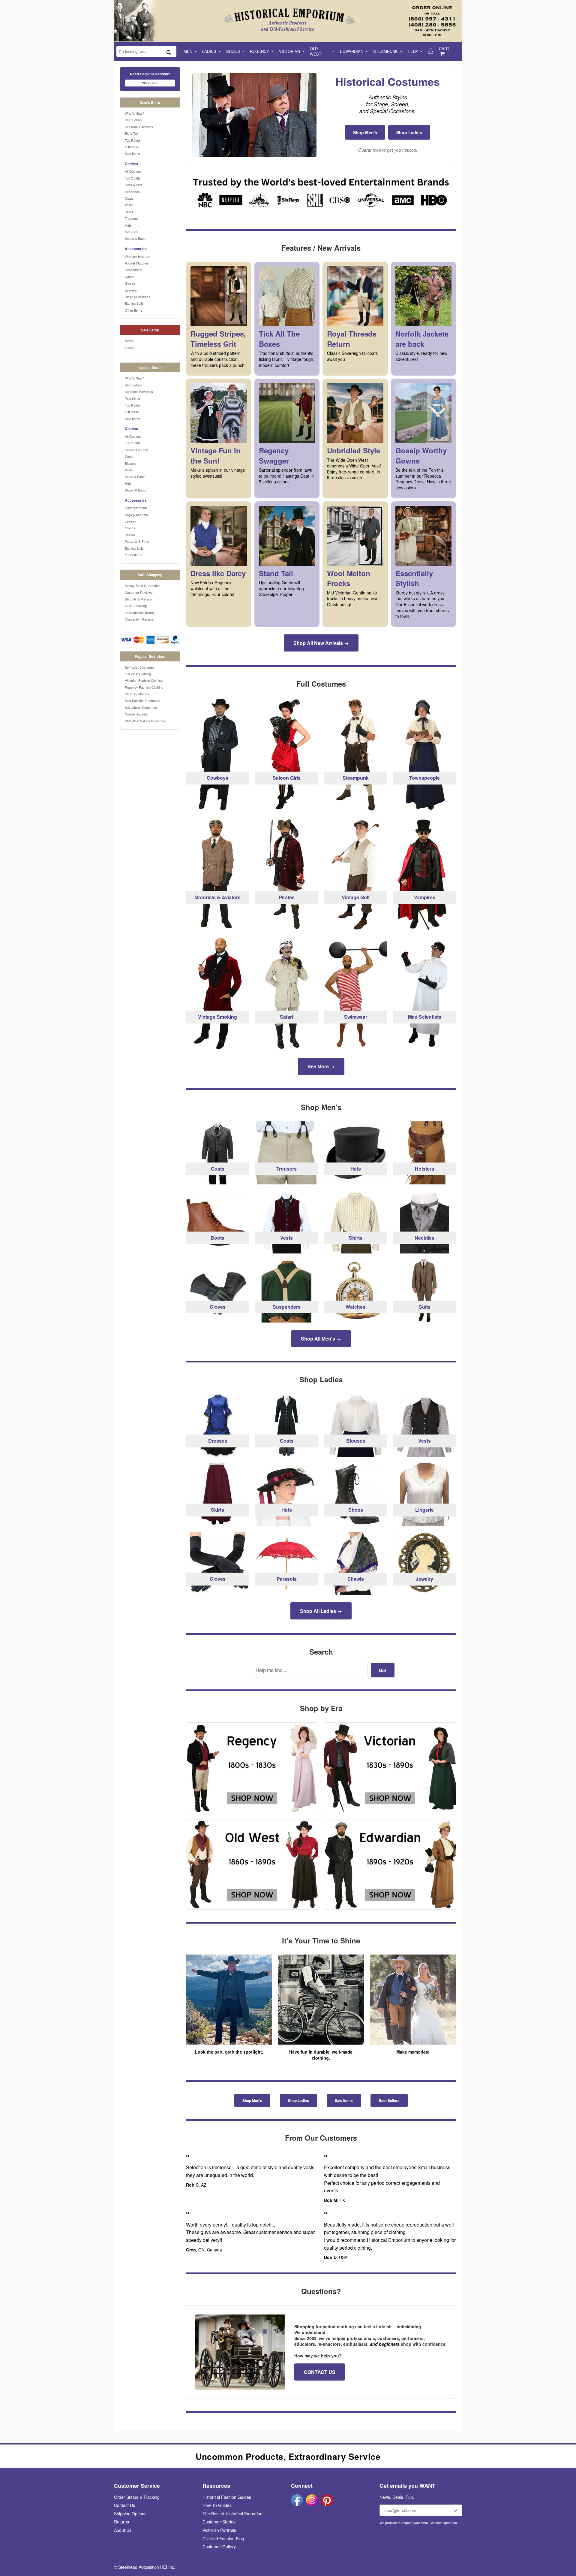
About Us (123, 2530)
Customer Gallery (219, 2547)
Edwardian (352, 51)
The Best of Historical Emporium (233, 2514)
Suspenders (134, 270)
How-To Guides (217, 2505)
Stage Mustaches (138, 297)
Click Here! (150, 83)
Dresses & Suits (137, 450)
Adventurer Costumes (141, 707)
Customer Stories (219, 2522)
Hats (128, 225)
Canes (130, 277)
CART (444, 48)
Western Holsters (138, 256)
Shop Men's (365, 132)
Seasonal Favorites (139, 127)
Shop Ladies (409, 132)
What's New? (134, 113)
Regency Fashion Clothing (144, 687)
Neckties (131, 232)
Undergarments (136, 508)
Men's (129, 341)
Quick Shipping (136, 606)
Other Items (133, 310)
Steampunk (385, 51)
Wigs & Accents (136, 515)
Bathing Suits (134, 303)
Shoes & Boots (136, 238)
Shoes (233, 51)
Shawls (130, 535)
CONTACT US (320, 2372)
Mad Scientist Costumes (142, 700)
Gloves (130, 283)
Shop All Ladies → (321, 1611)
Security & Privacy (138, 599)
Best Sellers (389, 2100)
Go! (383, 1670)
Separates (132, 192)
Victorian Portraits (219, 2530)
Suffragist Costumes (140, 667)
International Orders (139, 612)
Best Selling (133, 120)
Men (188, 51)
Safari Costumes (137, 694)
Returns (121, 2522)
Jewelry (130, 521)
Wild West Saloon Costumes (145, 721)
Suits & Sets (134, 185)
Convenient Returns (139, 619)
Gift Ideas (132, 147)
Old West (316, 51)
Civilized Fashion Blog (223, 2538)
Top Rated (132, 140)
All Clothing (133, 171)
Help (413, 51)
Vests (129, 205)
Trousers (131, 218)
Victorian (289, 51)
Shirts (129, 212)
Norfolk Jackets (136, 714)
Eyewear (131, 290)
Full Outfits (133, 178)
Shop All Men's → (321, 1339)
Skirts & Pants (135, 476)
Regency (259, 51)
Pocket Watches (137, 263)
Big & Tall (131, 133)
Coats (129, 198)
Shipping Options (130, 2514)
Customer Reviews (139, 592)
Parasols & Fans (137, 541)
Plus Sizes (132, 398)
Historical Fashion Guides (227, 2497)
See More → (321, 1066)
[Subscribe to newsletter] (456, 2510)
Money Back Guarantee (142, 585)
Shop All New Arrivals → (321, 643)
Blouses (131, 463)
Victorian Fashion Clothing (144, 680)
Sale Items (132, 153)
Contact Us (124, 2505)
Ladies (209, 51)
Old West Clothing (138, 674)
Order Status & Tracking (137, 2497)
